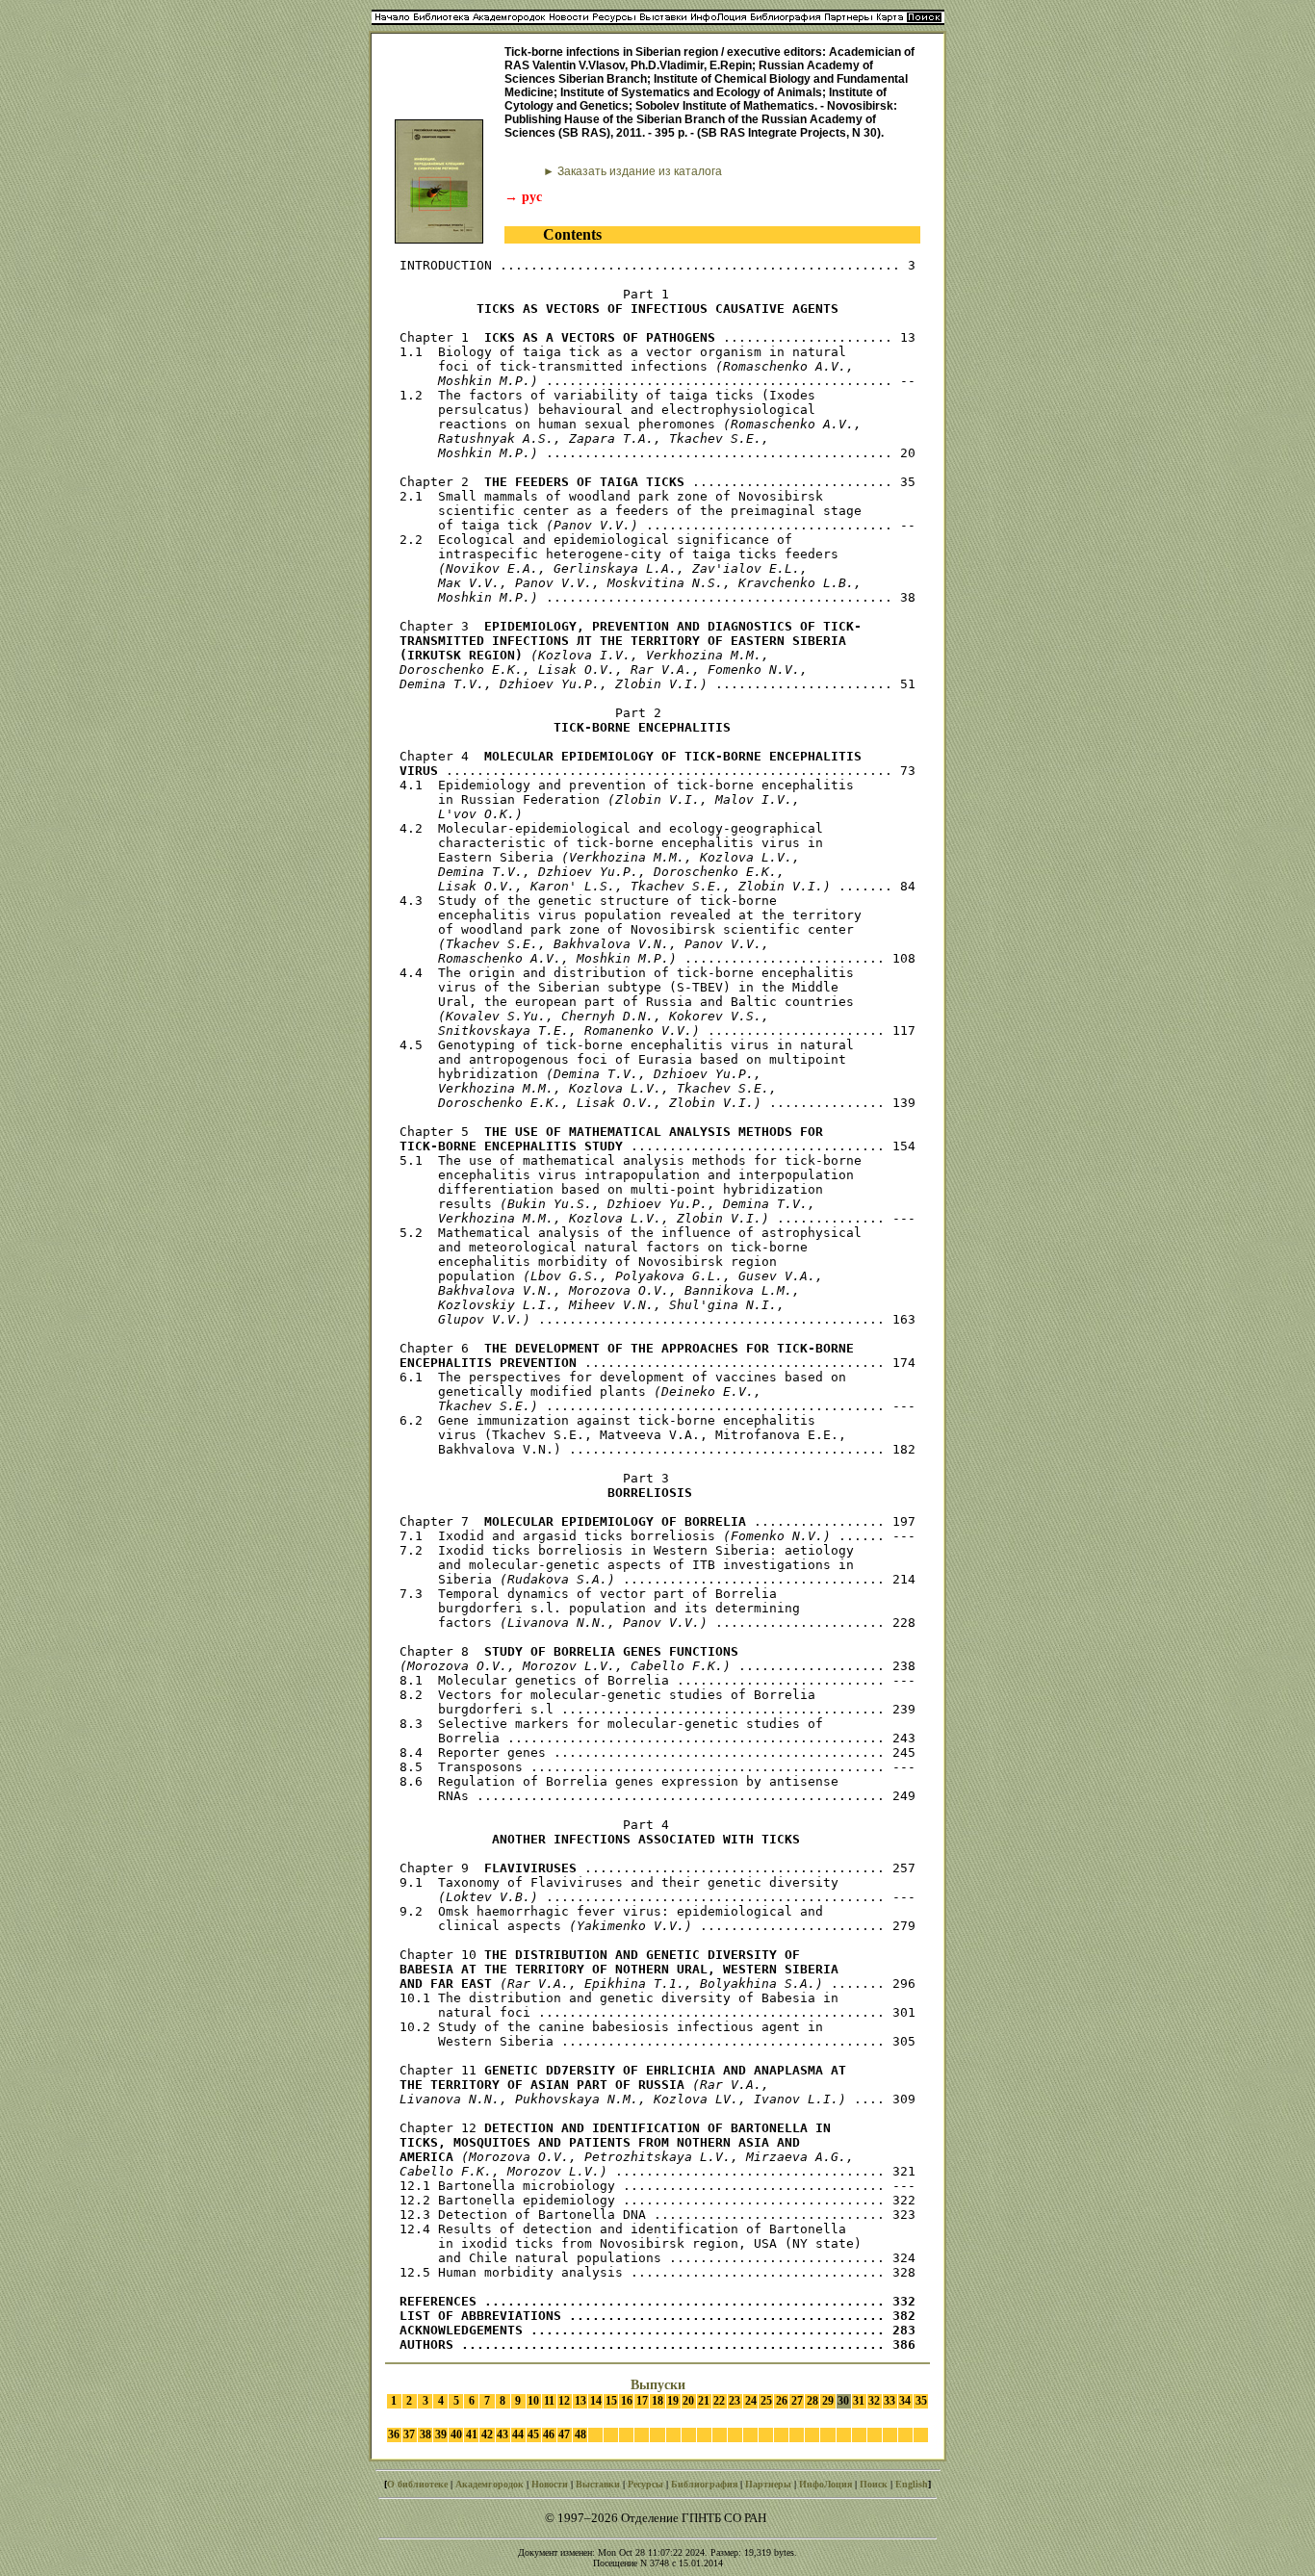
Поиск (874, 2484)
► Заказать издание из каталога (632, 171)
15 (611, 2401)
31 (859, 2401)
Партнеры (768, 2484)
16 (627, 2401)
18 (657, 2401)
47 (564, 2434)
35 (921, 2401)
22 (719, 2401)
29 (828, 2401)
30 (843, 2401)
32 (874, 2401)
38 (425, 2434)
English (912, 2484)
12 (564, 2401)
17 (642, 2401)
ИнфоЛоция (825, 2484)
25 (766, 2401)
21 (704, 2401)
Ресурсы (645, 2484)
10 (533, 2401)
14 (596, 2401)
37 (409, 2434)
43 (503, 2434)
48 (580, 2434)
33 (890, 2401)
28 (812, 2401)
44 (518, 2434)
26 (782, 2401)
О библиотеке (417, 2484)
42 (487, 2434)
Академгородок (490, 2484)
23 (735, 2401)
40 (456, 2434)
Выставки (598, 2484)
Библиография (704, 2484)
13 (580, 2401)
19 (673, 2401)
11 (549, 2401)
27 (797, 2401)
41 (472, 2434)
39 (441, 2434)
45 (533, 2434)
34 (905, 2401)
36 (394, 2434)
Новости (550, 2484)
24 (751, 2401)
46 (549, 2434)
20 (688, 2401)
